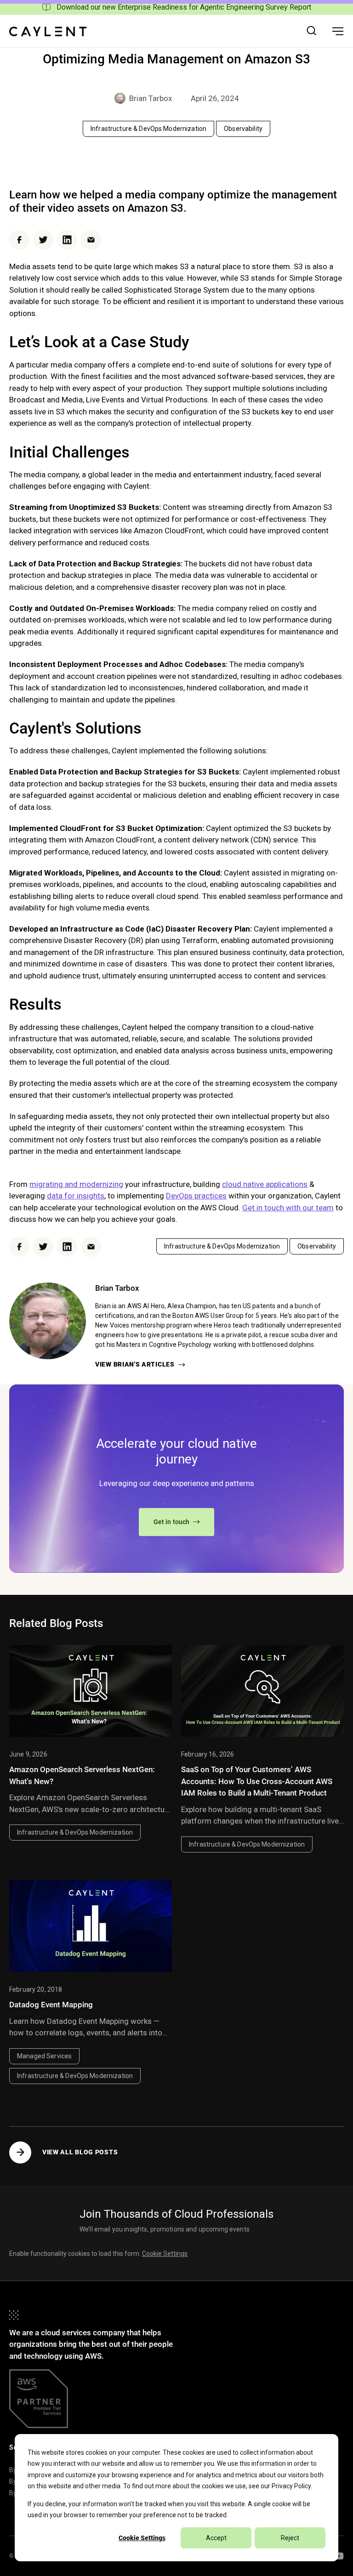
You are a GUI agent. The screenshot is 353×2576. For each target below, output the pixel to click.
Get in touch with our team (288, 1208)
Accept (216, 2538)
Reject (290, 2538)
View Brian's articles (135, 1364)
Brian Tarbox (151, 98)
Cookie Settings (142, 2538)
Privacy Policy (291, 2486)
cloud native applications (265, 1184)
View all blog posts (80, 2152)
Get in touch (172, 1522)
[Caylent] (48, 31)
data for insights (76, 1196)
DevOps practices (196, 1196)
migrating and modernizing (76, 1184)
